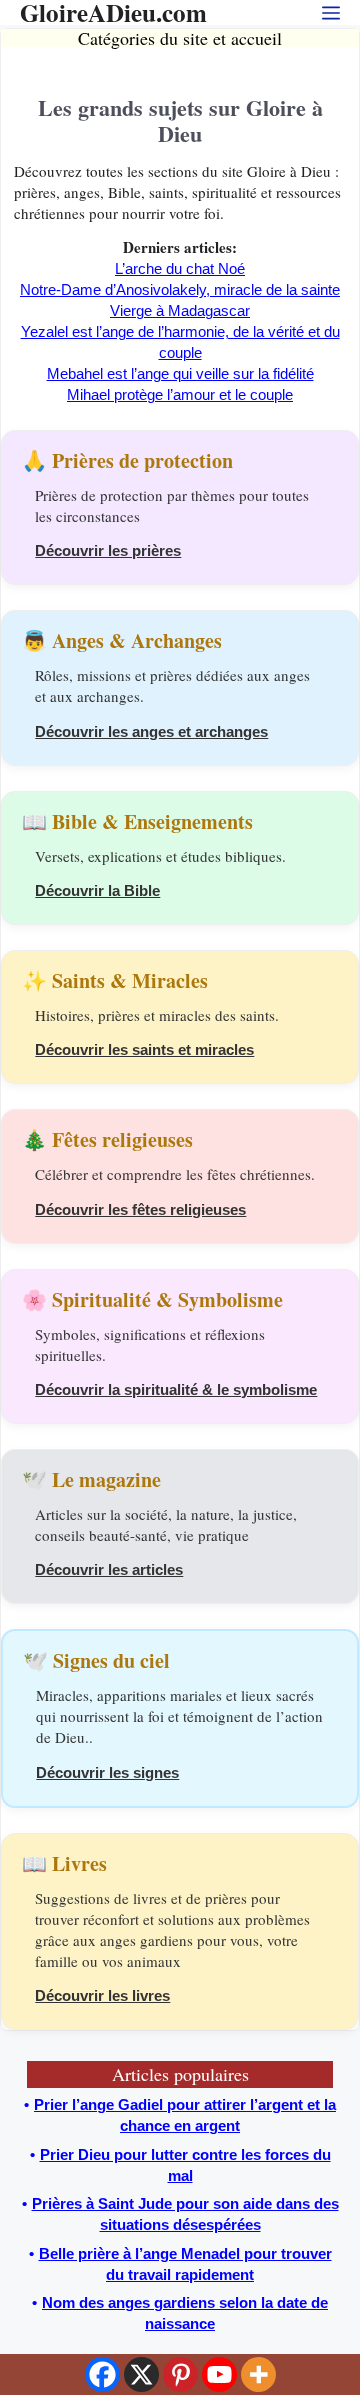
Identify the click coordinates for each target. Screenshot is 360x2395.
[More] (258, 2374)
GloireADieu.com (113, 12)
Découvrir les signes (107, 1772)
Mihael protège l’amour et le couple (180, 394)
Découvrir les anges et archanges (151, 731)
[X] (141, 2374)
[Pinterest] (180, 2374)
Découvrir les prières (108, 550)
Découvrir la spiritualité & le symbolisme (176, 1389)
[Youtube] (219, 2374)
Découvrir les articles (109, 1569)
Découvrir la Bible (97, 890)
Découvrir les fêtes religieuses (140, 1209)
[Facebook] (102, 2374)
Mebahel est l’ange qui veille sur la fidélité (180, 373)
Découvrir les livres (102, 1995)
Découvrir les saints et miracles (144, 1049)
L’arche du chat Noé (180, 268)
